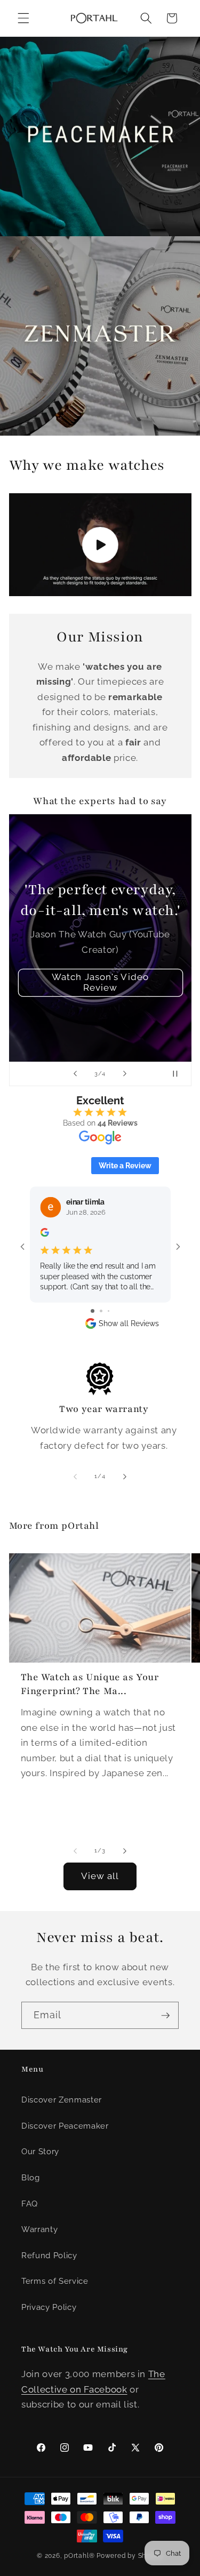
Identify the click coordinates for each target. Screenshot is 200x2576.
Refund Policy (49, 2256)
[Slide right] (125, 1476)
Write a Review (125, 1166)
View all (100, 1876)
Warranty (39, 2229)
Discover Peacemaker (65, 2126)
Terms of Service (55, 2281)
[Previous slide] (75, 1074)
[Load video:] (100, 544)
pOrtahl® (79, 2556)
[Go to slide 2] (101, 1311)
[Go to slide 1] (93, 1311)
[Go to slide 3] (109, 1311)
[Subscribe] (165, 2016)
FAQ (30, 2204)
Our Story (40, 2152)
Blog (31, 2178)
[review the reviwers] (44, 1234)
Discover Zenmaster (62, 2100)
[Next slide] (125, 1074)
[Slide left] (75, 1476)
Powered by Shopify (130, 2556)
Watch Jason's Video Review (100, 983)
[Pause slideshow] (180, 1074)
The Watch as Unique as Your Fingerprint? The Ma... (90, 1684)
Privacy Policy (49, 2307)
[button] (23, 18)
